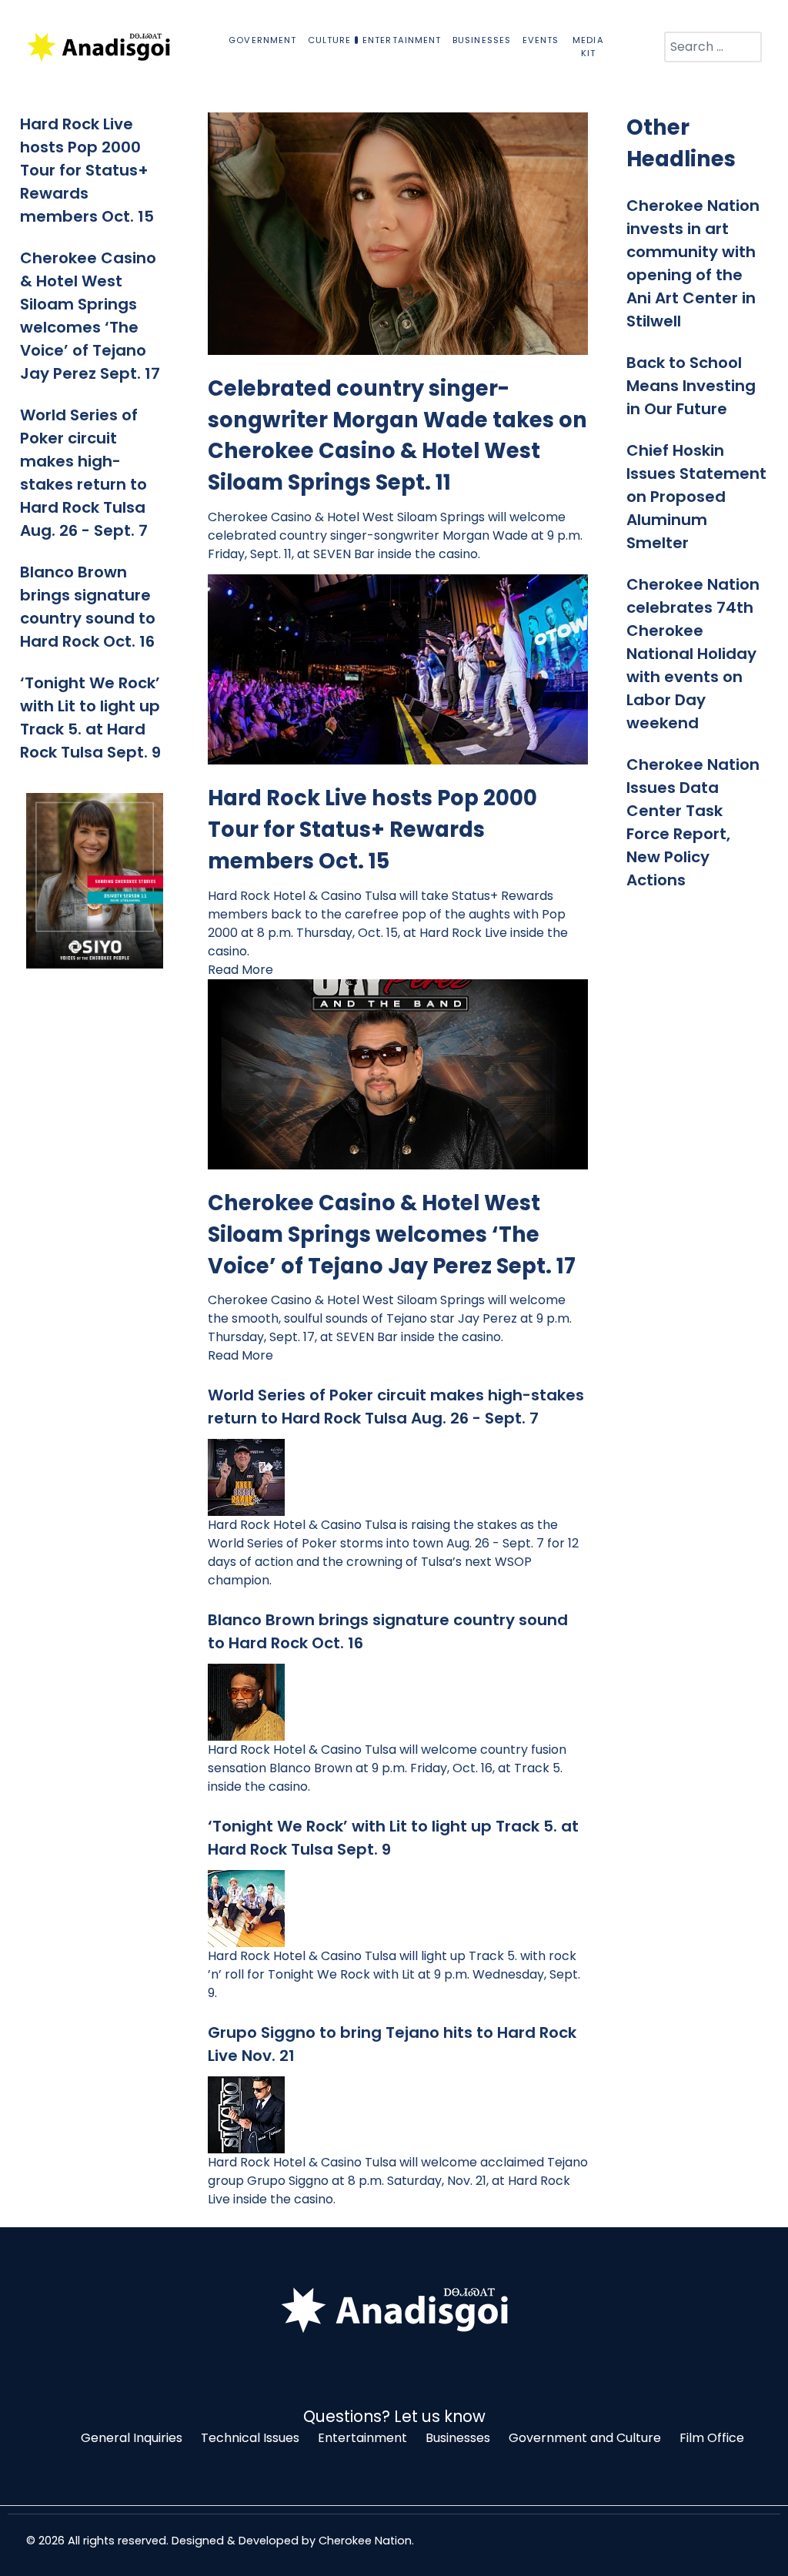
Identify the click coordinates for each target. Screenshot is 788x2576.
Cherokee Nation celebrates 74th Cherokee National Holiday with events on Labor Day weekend (693, 654)
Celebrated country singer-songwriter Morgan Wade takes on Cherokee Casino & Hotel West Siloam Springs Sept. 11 (397, 435)
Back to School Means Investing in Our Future (691, 386)
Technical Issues (250, 2438)
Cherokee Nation (365, 2541)
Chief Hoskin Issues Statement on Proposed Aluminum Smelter (696, 497)
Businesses (458, 2438)
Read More (240, 970)
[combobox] (713, 47)
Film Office (712, 2438)
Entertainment (362, 2438)
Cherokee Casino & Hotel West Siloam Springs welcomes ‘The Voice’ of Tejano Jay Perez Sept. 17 (392, 1234)
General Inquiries (132, 2438)
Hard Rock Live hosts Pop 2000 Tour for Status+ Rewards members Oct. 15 (89, 170)
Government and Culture (585, 2438)
